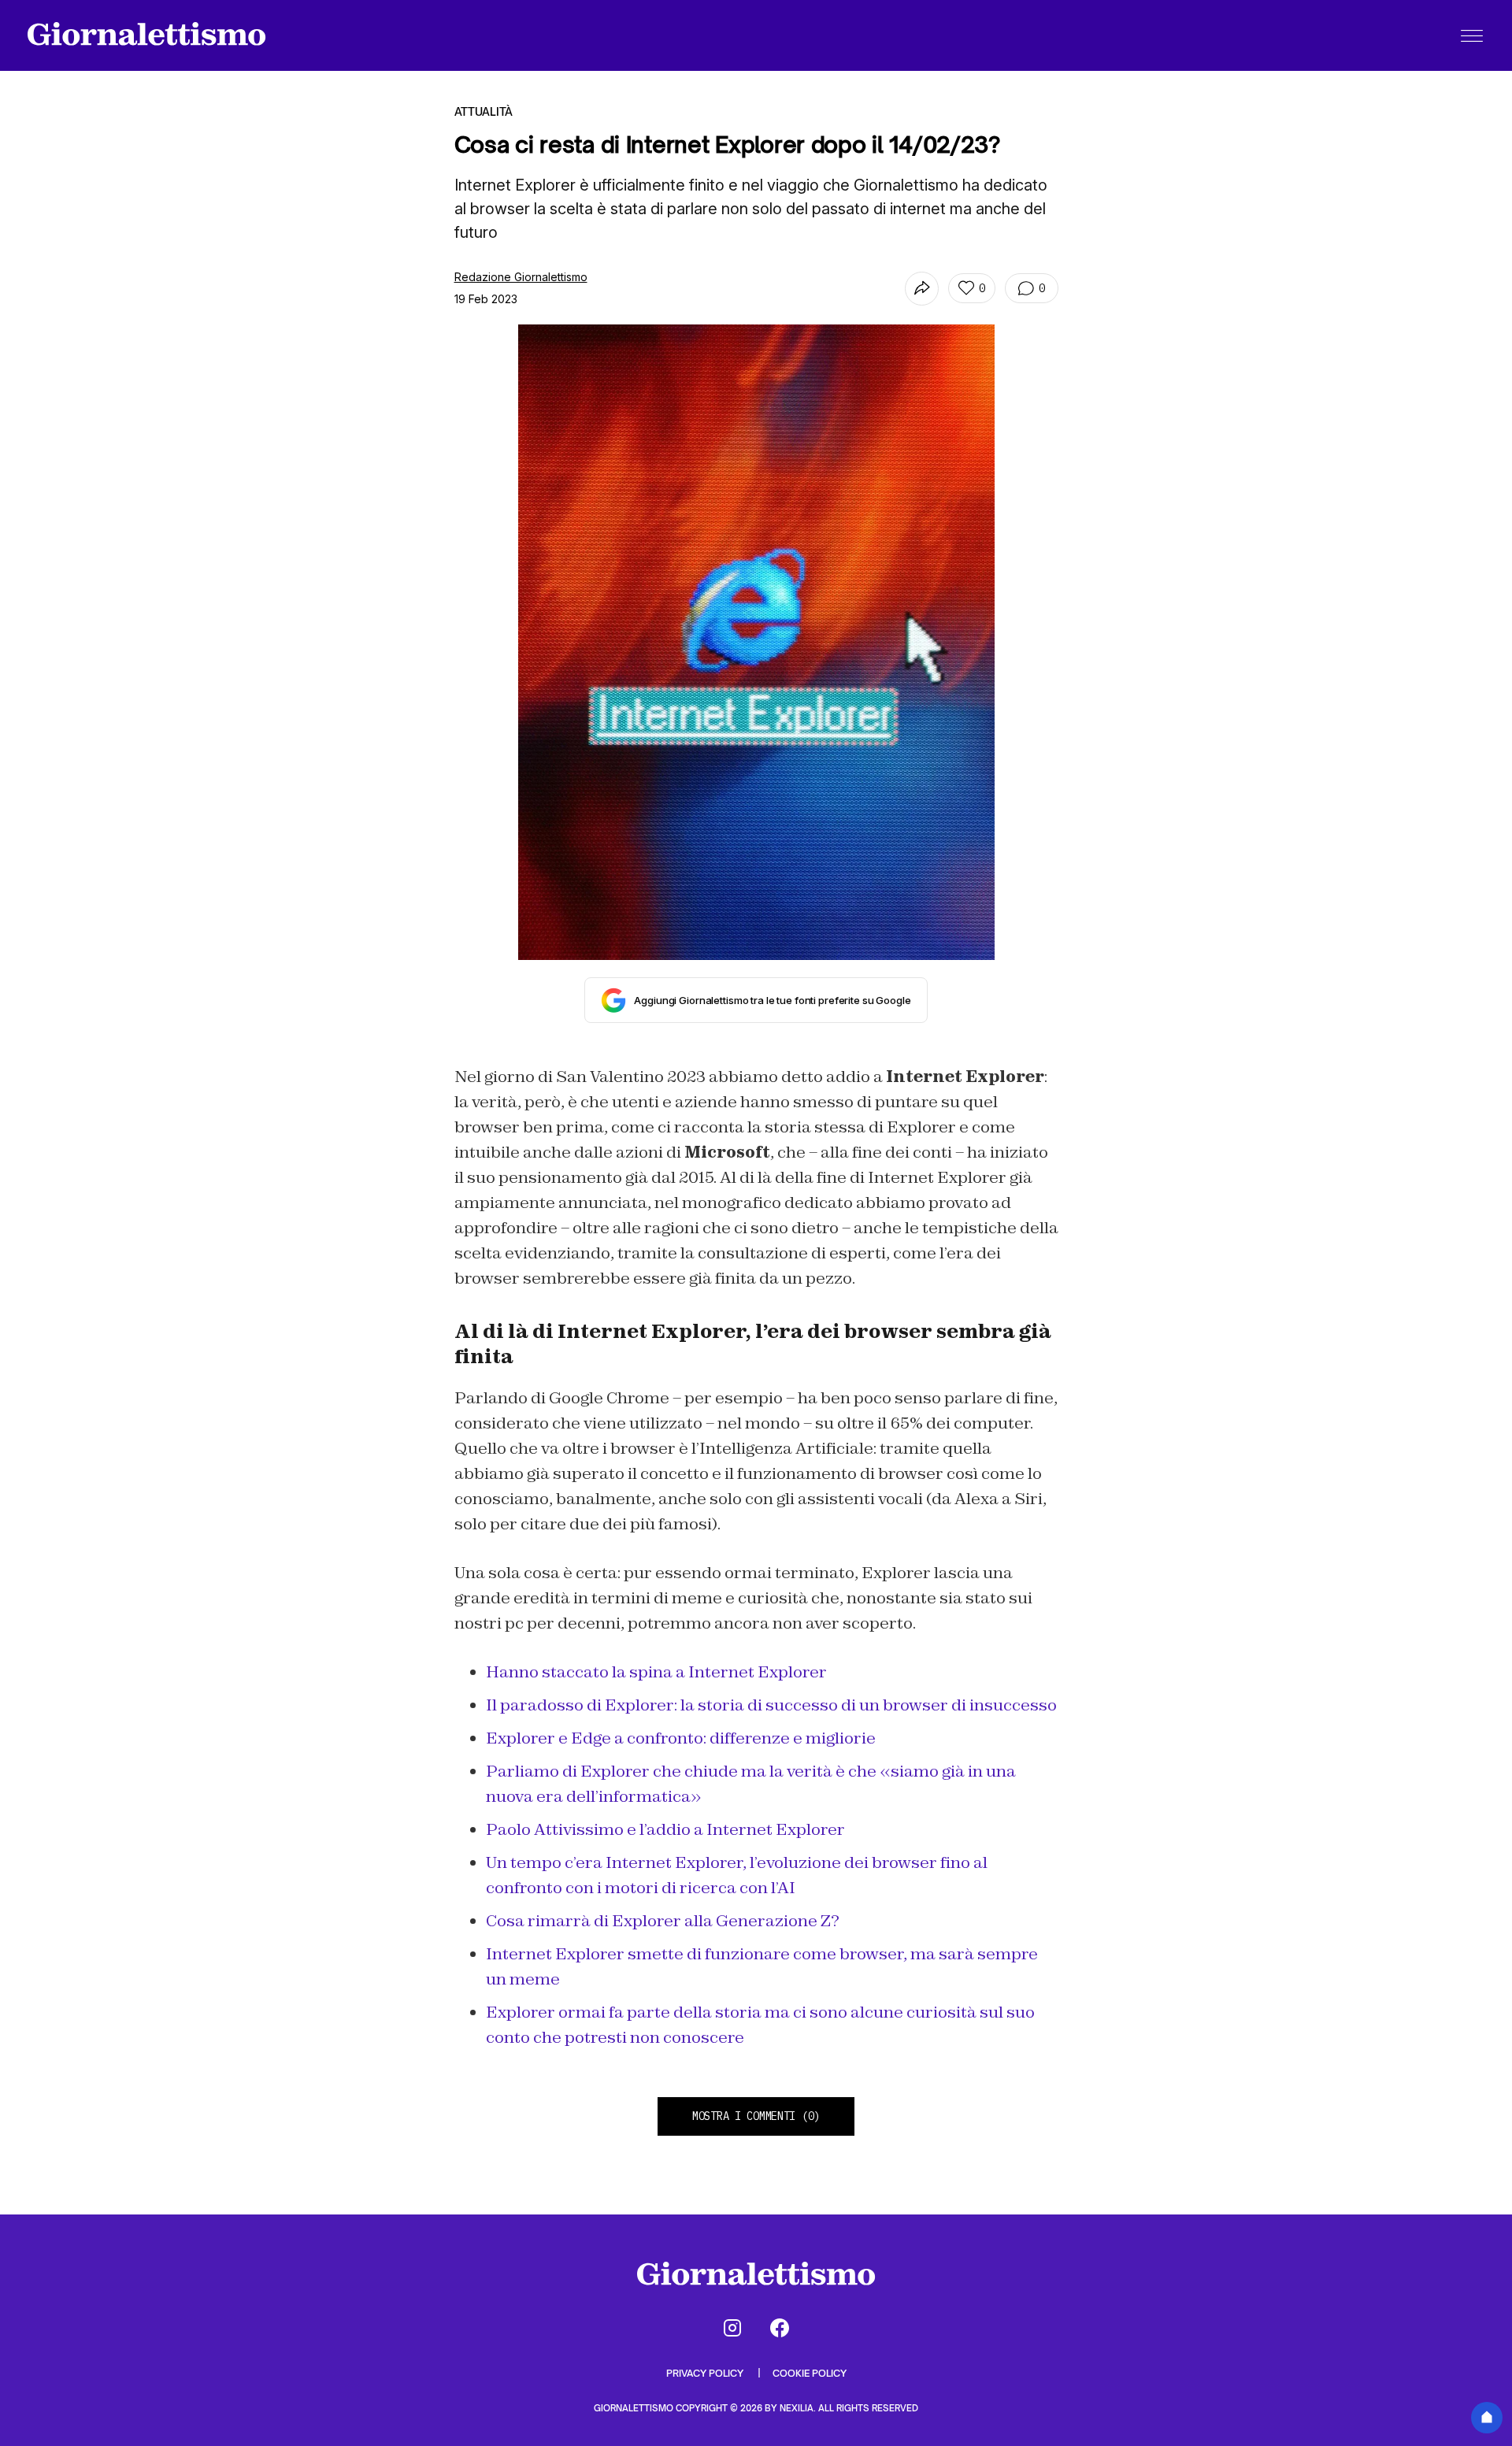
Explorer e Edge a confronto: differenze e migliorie (681, 1738)
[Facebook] (780, 2328)
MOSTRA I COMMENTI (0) (756, 2116)
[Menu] (1472, 35)
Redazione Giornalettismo (521, 277)
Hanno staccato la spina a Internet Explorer (656, 1672)
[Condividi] (922, 289)
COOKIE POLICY (810, 2373)
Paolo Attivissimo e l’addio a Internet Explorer (665, 1829)
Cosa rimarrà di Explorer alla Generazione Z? (663, 1921)
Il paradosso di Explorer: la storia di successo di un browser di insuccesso (771, 1705)
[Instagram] (732, 2328)
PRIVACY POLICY (706, 2373)
